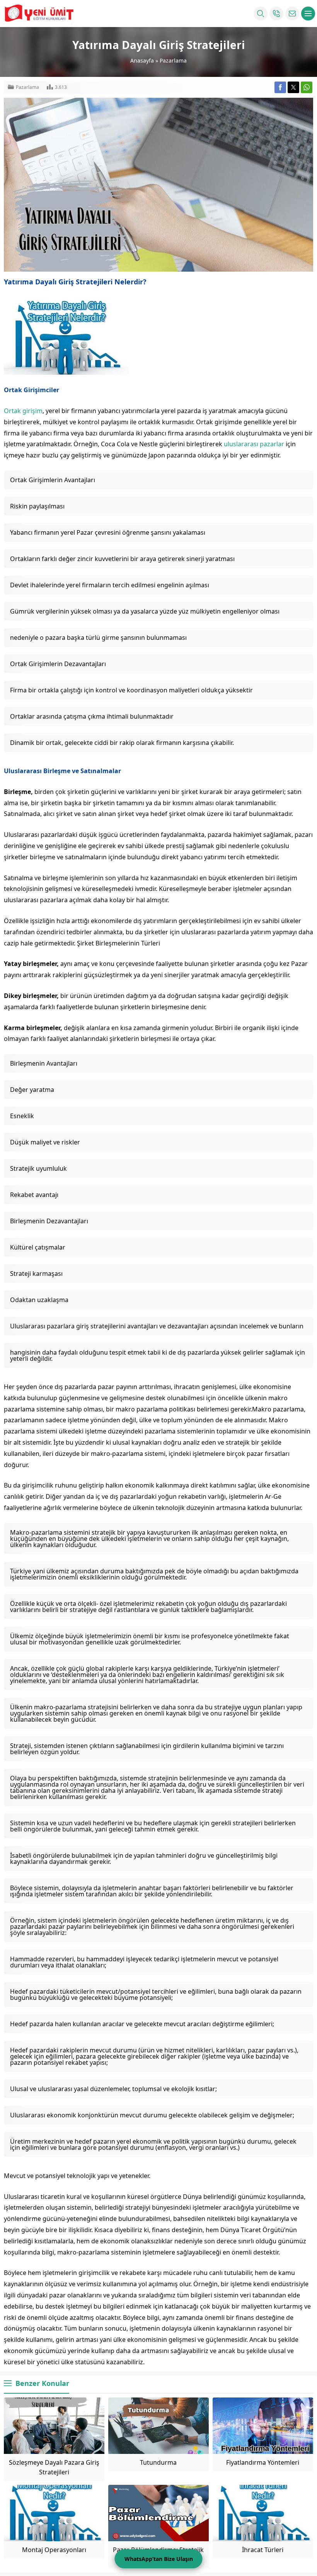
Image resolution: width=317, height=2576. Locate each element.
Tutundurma (158, 2462)
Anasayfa (142, 60)
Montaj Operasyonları (54, 2550)
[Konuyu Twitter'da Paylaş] (293, 87)
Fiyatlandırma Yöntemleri (263, 2462)
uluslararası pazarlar (254, 444)
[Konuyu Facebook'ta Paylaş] (280, 87)
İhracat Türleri (263, 2550)
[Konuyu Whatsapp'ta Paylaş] (307, 87)
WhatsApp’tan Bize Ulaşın (159, 2559)
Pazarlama (173, 60)
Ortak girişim (23, 411)
